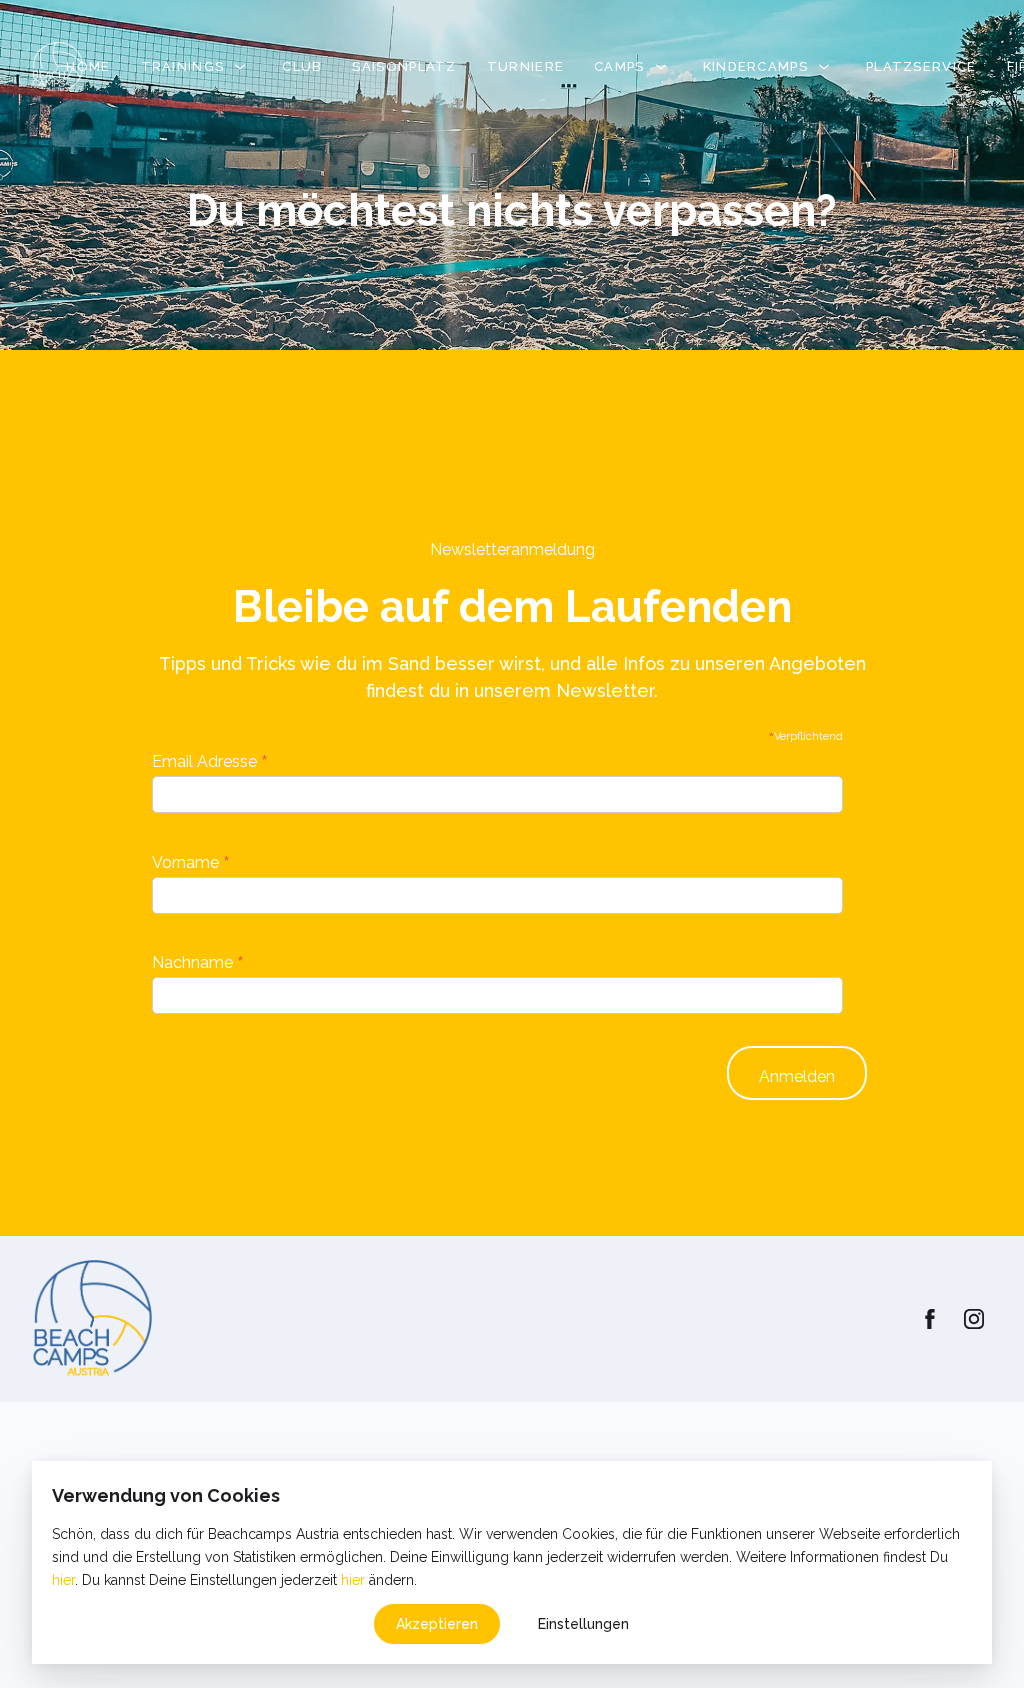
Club (302, 66)
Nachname (198, 962)
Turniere (525, 66)
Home (88, 66)
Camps (619, 66)
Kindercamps (755, 66)
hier (63, 1580)
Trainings (183, 66)
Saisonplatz (404, 66)
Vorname (191, 862)
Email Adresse (210, 761)
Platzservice (921, 66)
